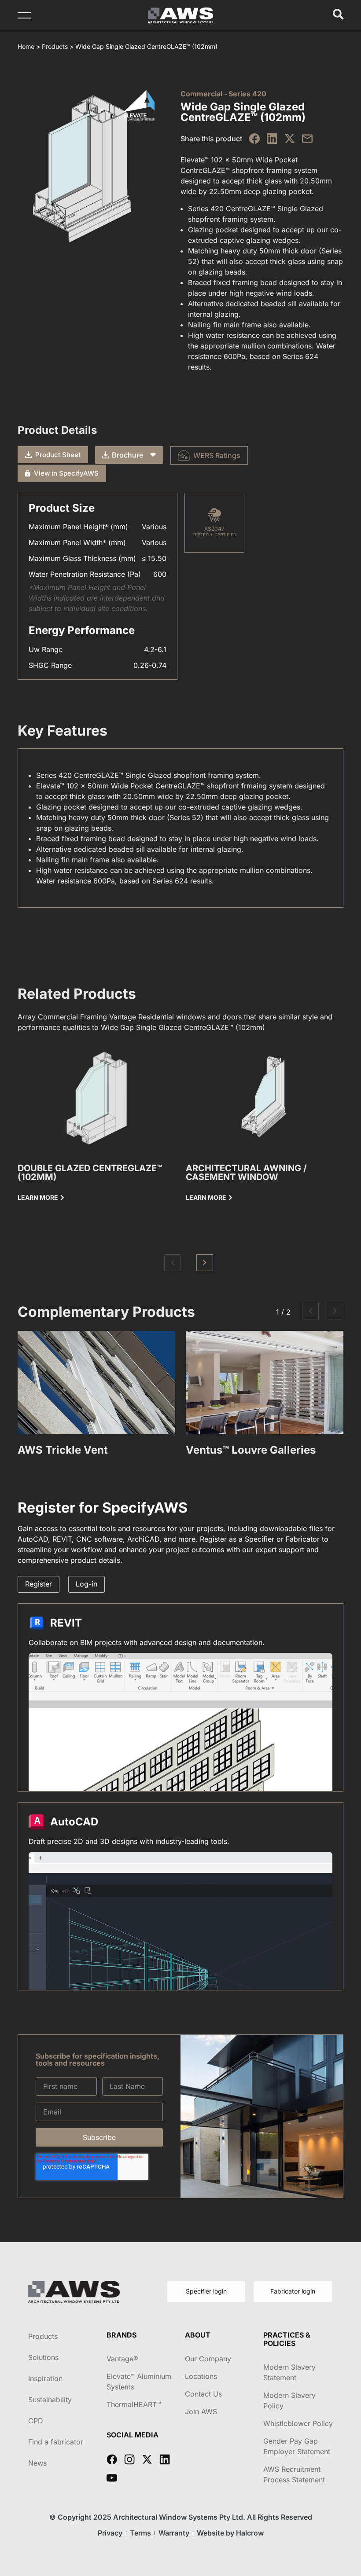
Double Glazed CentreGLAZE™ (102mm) (90, 1173)
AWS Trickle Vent (63, 1450)
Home (26, 46)
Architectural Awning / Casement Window (246, 1173)
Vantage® (122, 2359)
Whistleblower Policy (298, 2423)
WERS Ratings (217, 455)
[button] (173, 1263)
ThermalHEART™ (134, 2404)
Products (55, 46)
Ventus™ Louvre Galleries (251, 1450)
